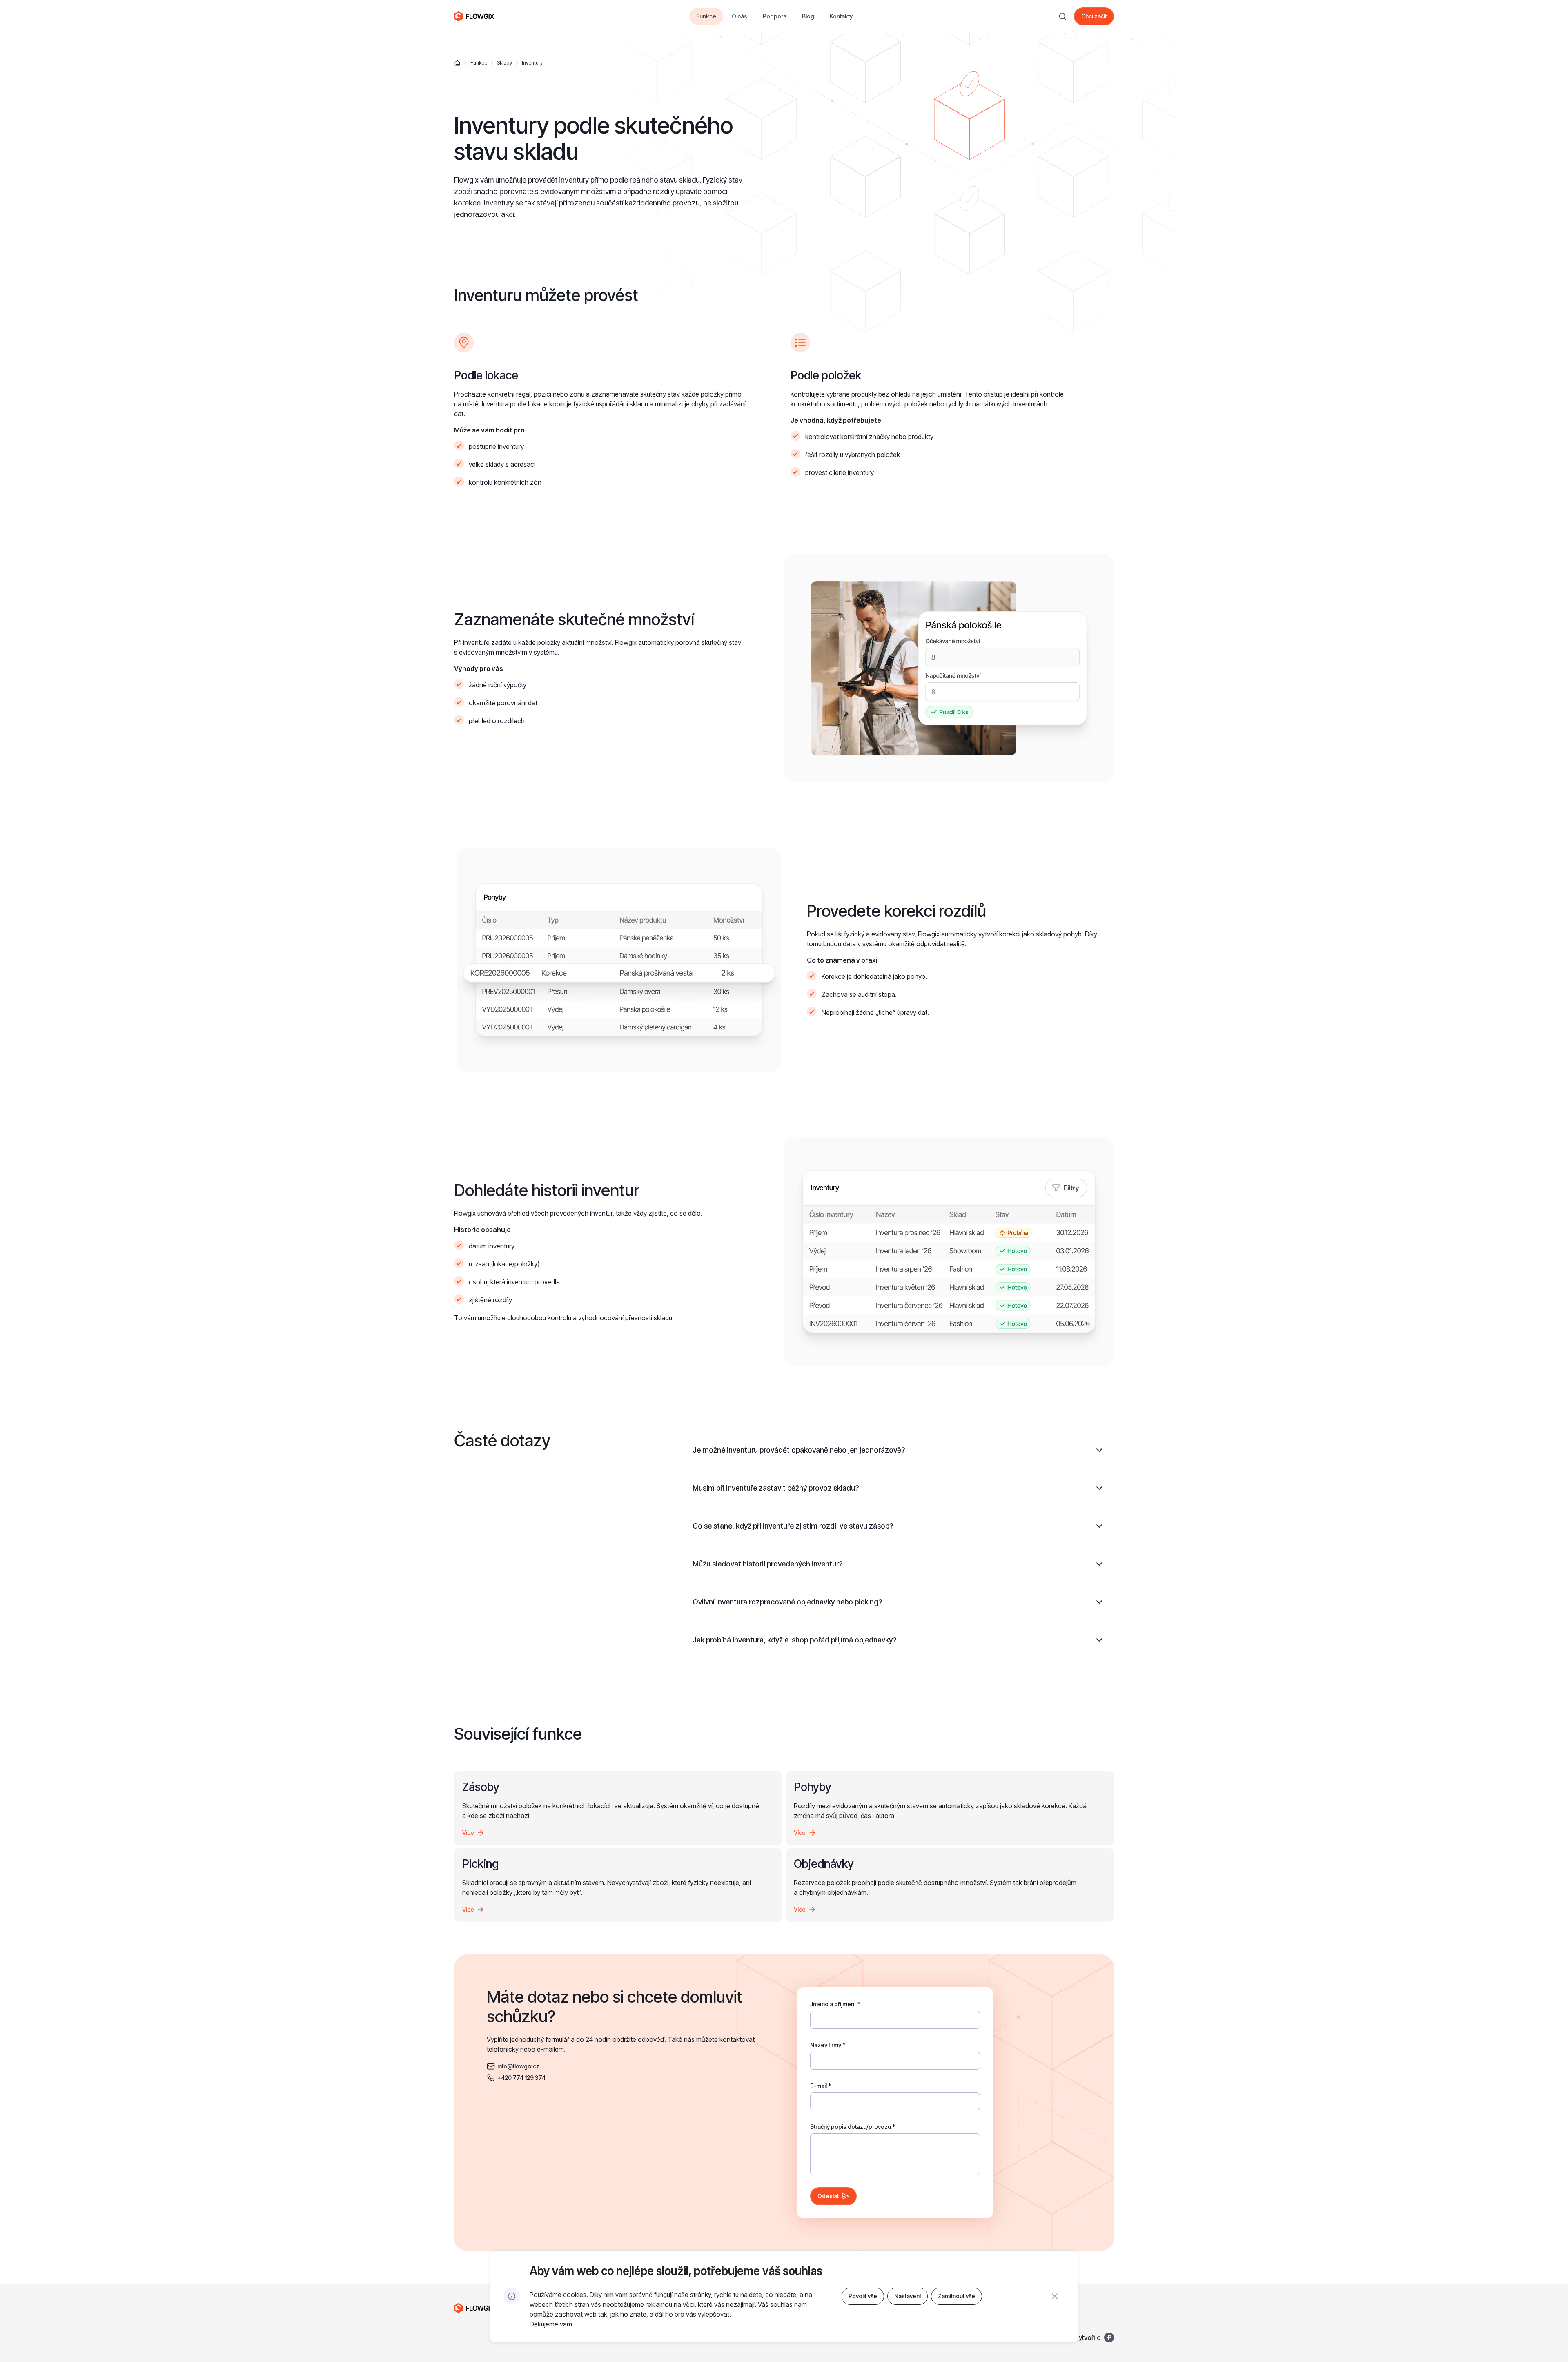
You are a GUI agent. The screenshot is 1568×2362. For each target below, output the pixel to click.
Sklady (504, 63)
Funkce (479, 63)
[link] (1094, 16)
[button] (898, 1450)
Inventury (532, 63)
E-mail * (821, 2086)
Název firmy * (828, 2045)
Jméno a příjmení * (835, 2004)
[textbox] (895, 2016)
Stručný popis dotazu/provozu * (853, 2127)
